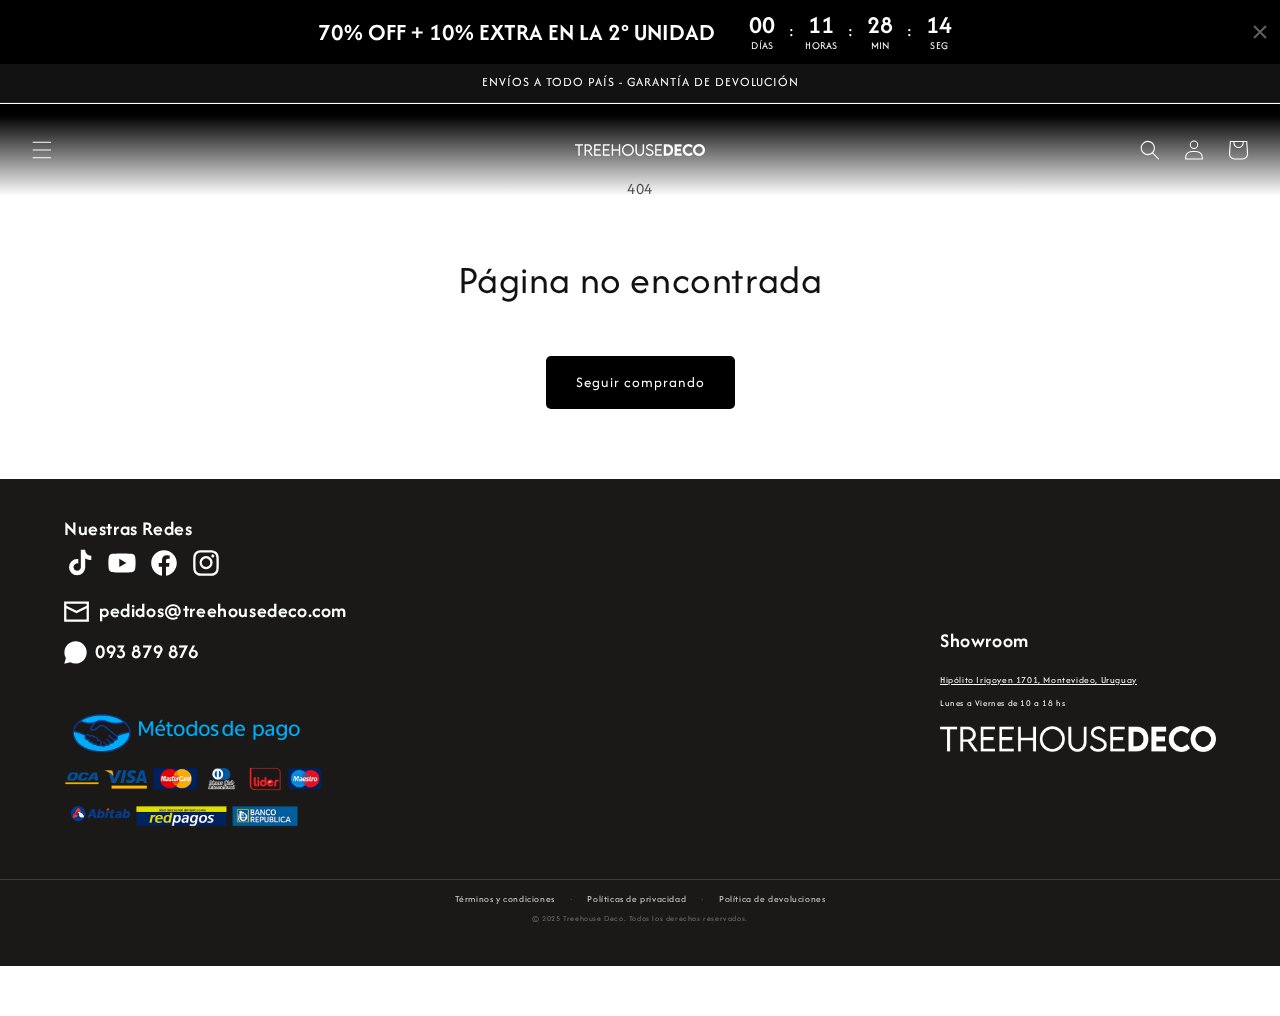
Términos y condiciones (505, 898)
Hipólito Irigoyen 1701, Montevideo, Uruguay (1038, 679)
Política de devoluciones (772, 898)
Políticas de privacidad (636, 898)
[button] (42, 150)
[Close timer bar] (1260, 32)
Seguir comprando (640, 382)
